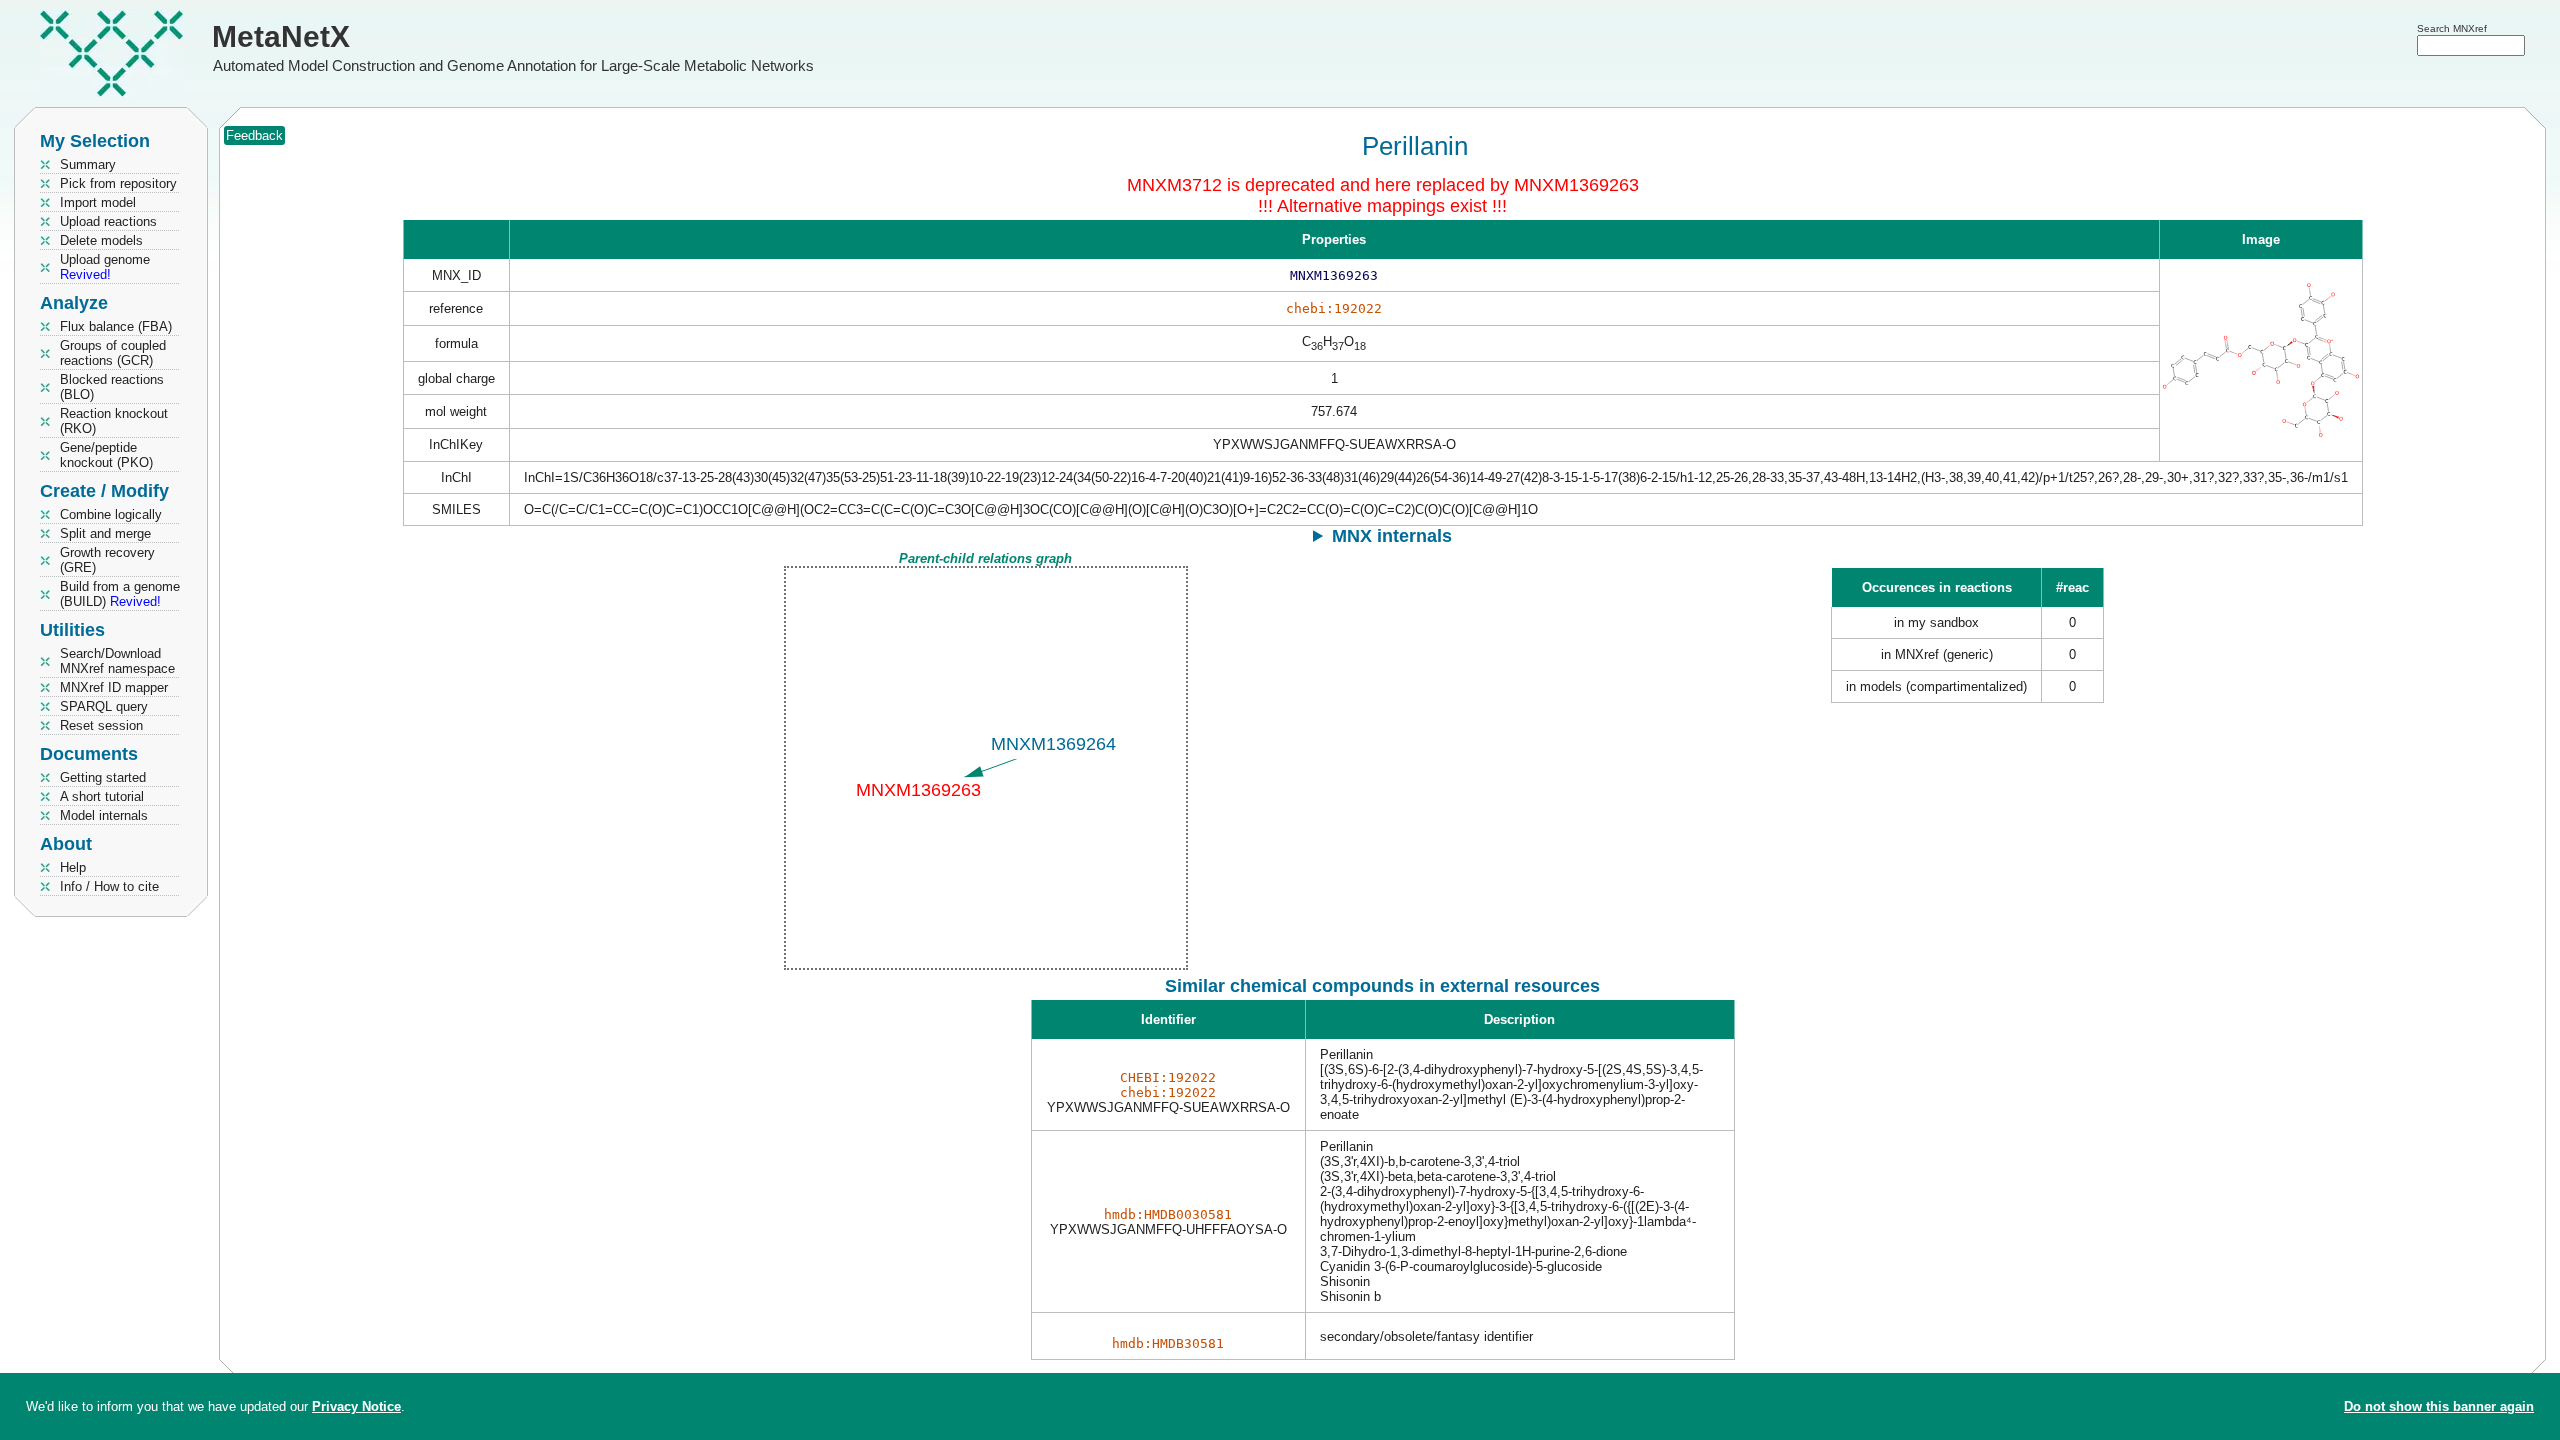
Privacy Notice (356, 1406)
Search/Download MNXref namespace (117, 661)
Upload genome (105, 267)
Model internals (104, 815)
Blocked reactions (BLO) (112, 387)
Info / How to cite (109, 886)
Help (73, 867)
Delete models (101, 240)
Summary (88, 164)
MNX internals (1392, 536)
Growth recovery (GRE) (107, 560)
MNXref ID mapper (114, 687)
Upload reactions (108, 221)
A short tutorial (102, 796)
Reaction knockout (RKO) (114, 421)
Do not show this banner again (2439, 1406)
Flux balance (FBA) (116, 326)
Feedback (254, 135)
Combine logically (111, 514)
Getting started (103, 777)
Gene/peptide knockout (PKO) (106, 455)
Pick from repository (118, 183)
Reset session (101, 725)
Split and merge (105, 533)
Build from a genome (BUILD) (120, 594)
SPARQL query (104, 706)
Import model (98, 202)
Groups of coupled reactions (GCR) (113, 353)
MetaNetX (281, 36)
